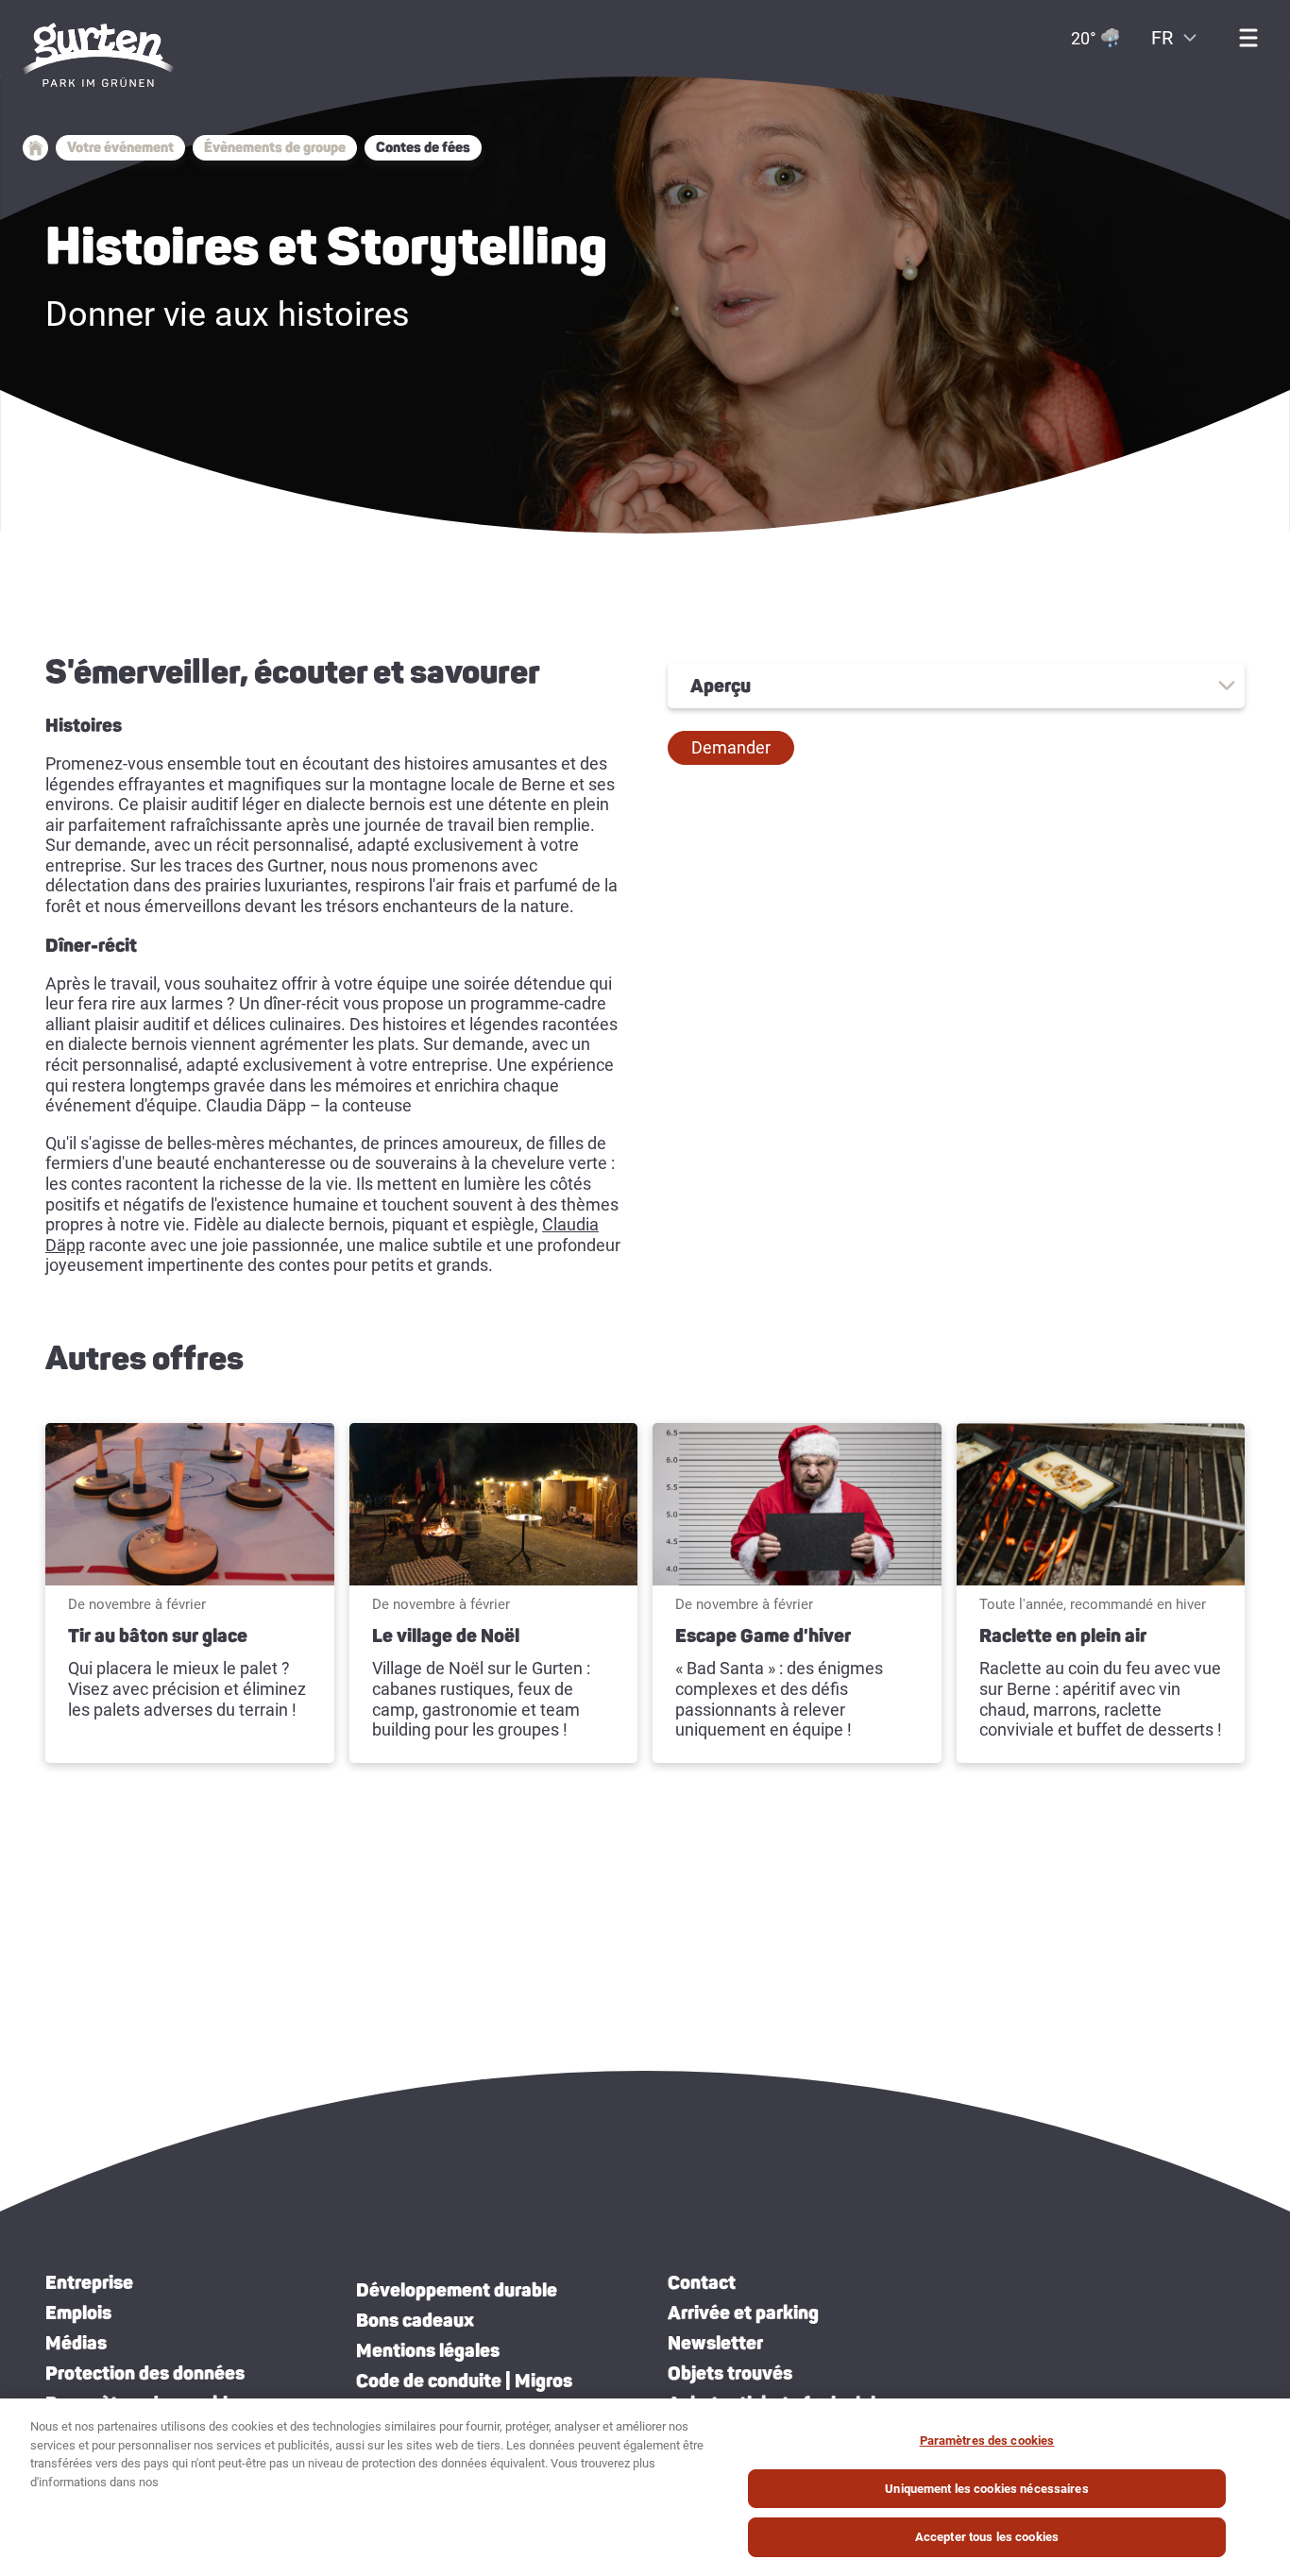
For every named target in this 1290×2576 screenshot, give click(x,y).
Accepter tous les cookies (987, 2537)
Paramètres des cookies (987, 2440)
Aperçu (721, 686)
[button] (731, 748)
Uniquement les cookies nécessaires (986, 2489)
